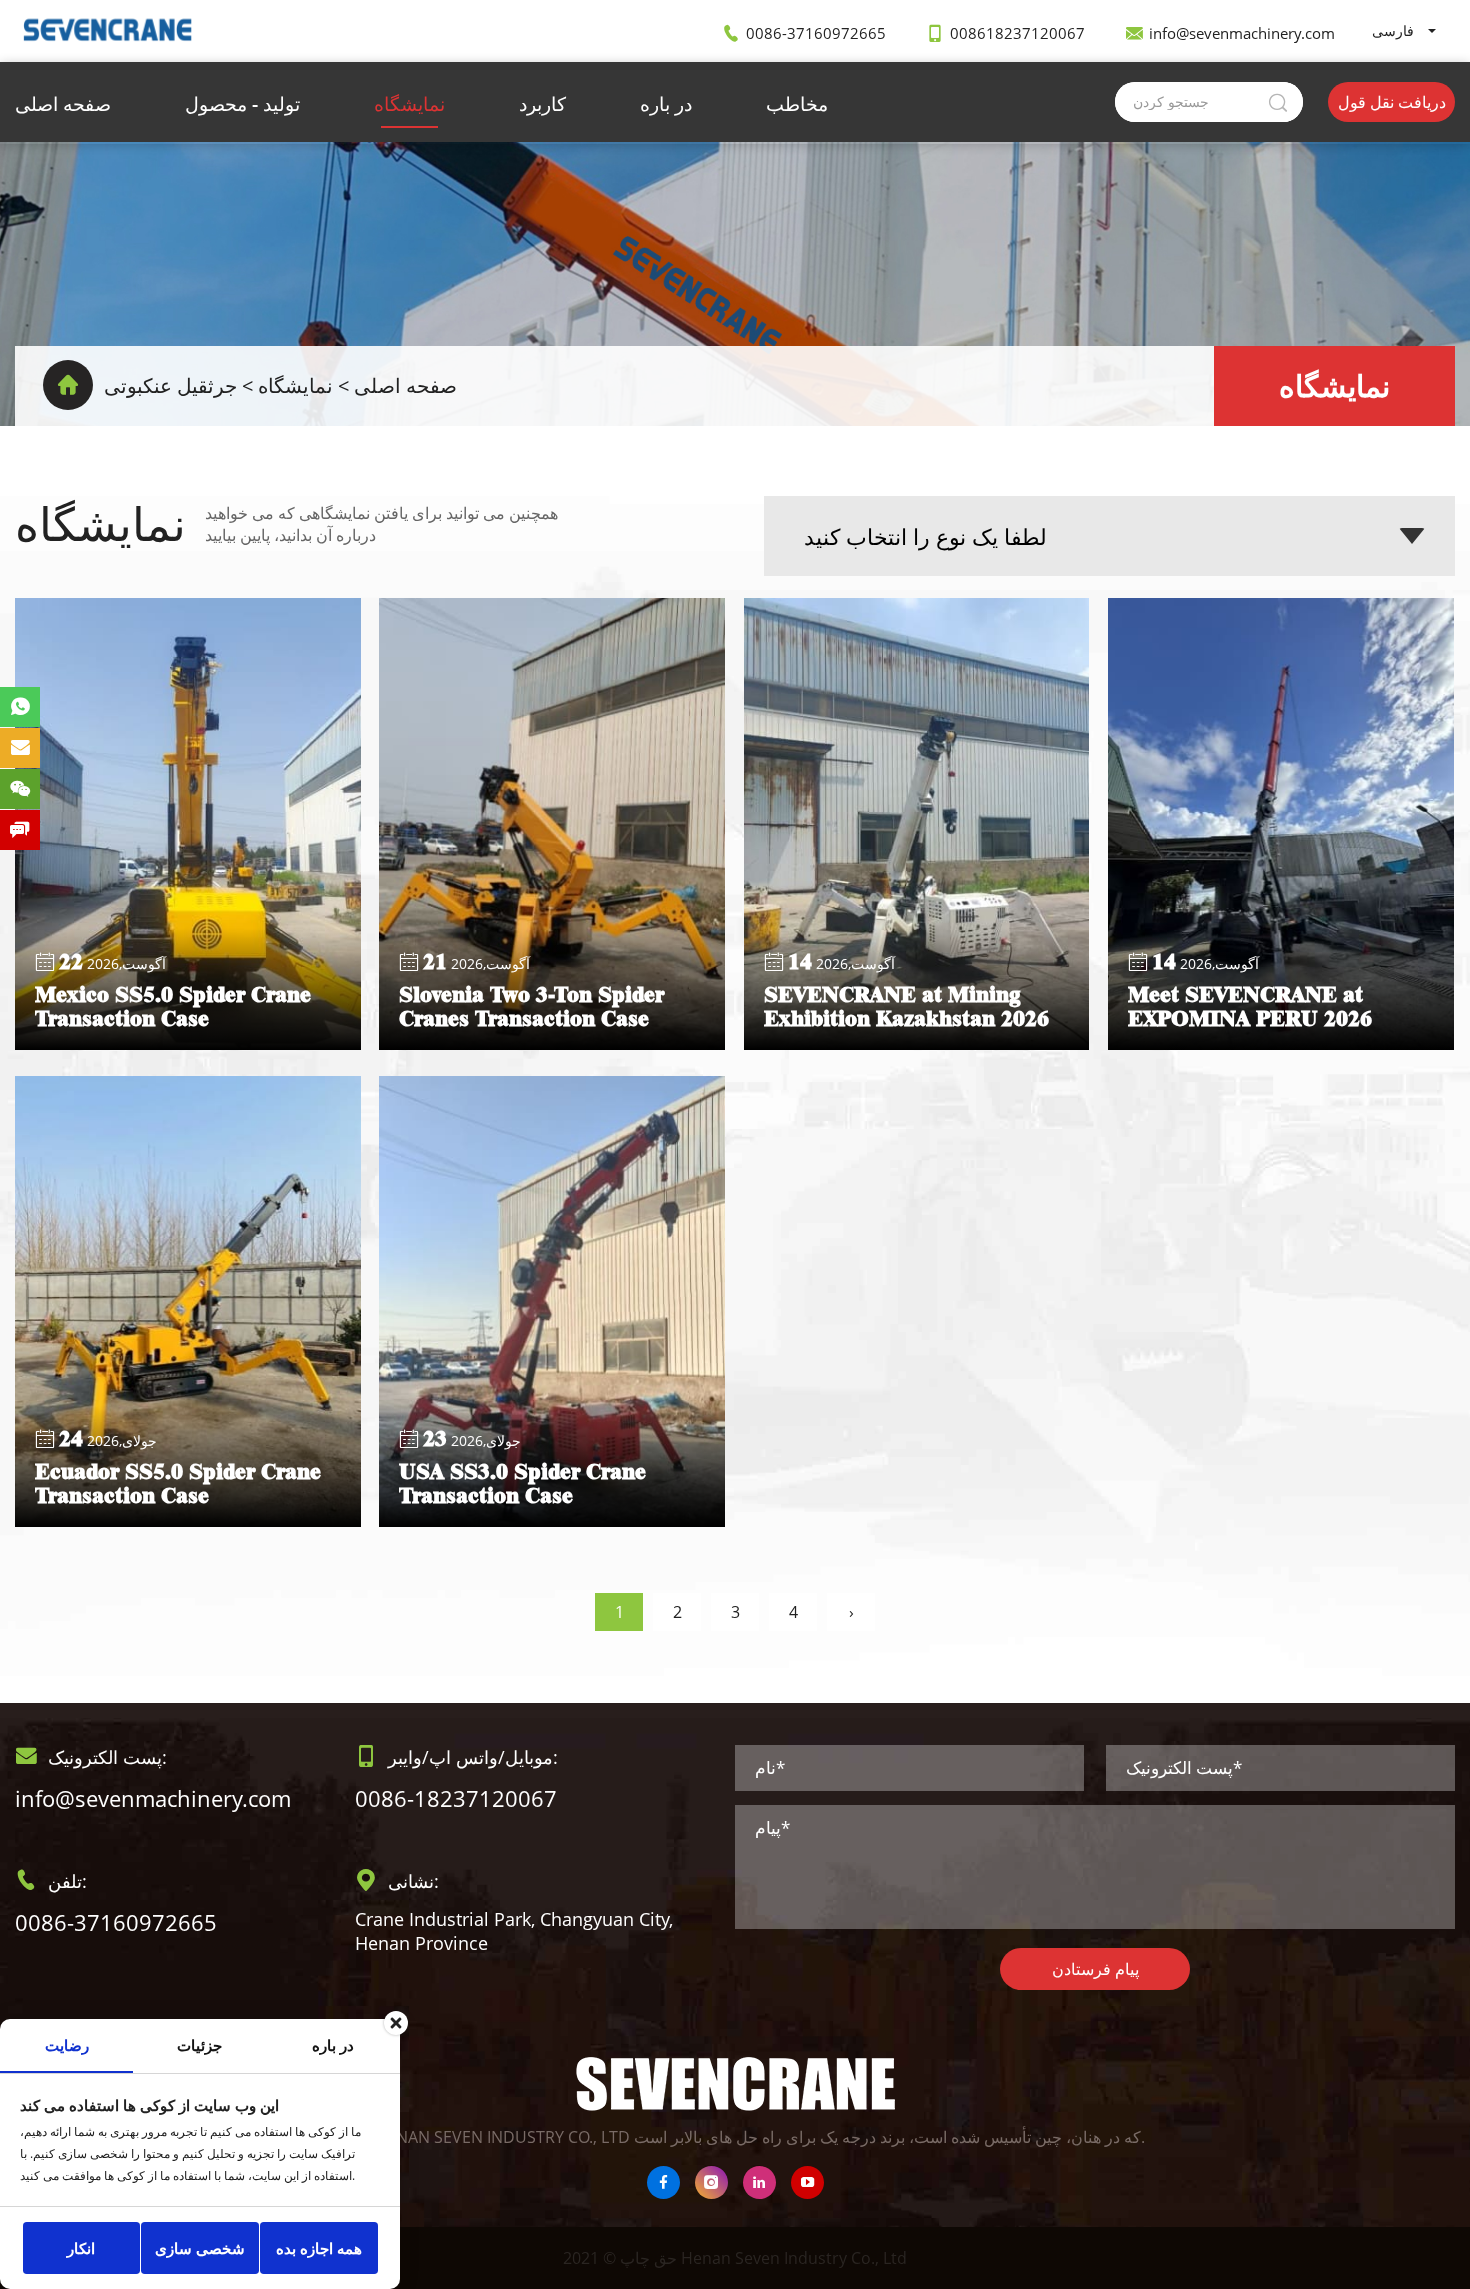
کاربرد (542, 104)
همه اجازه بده (319, 2248)
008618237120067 (1017, 33)
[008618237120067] (20, 707)
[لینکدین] (759, 2182)
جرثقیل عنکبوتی (170, 385)
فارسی (1393, 30)
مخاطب (797, 104)
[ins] (711, 2182)
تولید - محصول (242, 104)
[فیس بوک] (663, 2182)
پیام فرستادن (1095, 1969)
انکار (81, 2248)
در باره (666, 104)
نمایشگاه (409, 104)
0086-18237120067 (456, 1798)
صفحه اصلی (63, 104)
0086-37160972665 (816, 33)
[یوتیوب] (807, 2182)
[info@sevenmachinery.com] (20, 748)
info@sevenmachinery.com (1242, 33)
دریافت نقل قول (1392, 102)
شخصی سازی (200, 2248)
